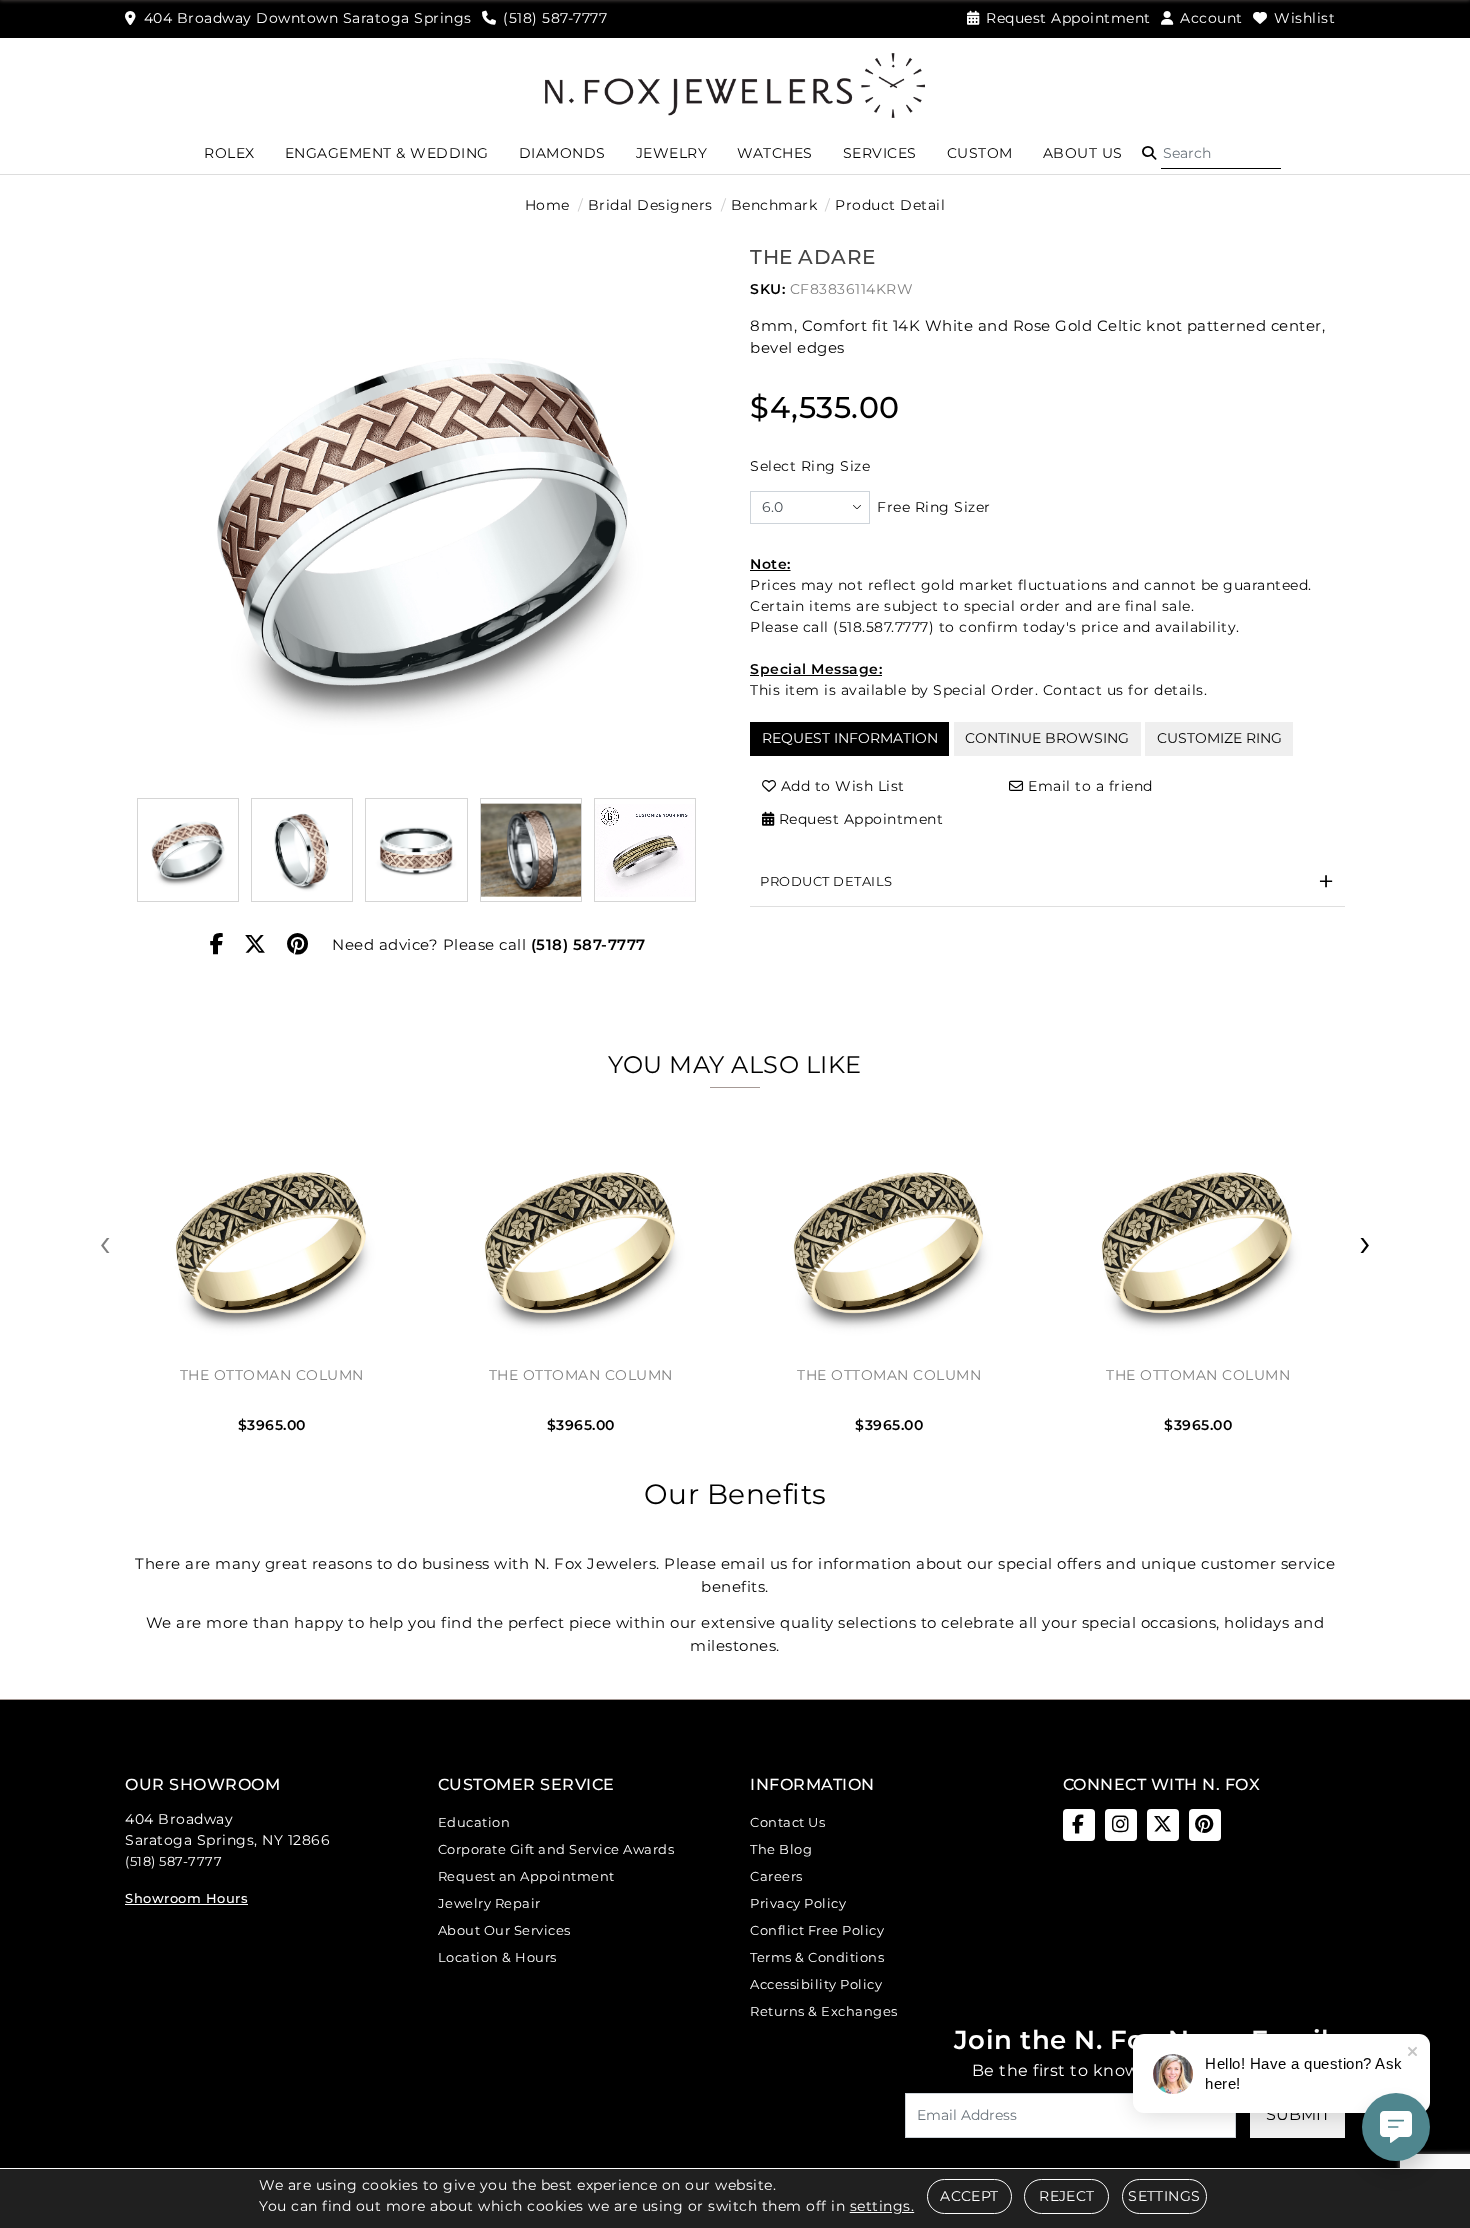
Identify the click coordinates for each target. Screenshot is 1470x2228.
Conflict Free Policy (817, 1930)
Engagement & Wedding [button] (387, 153)
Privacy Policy (798, 1903)
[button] (1149, 153)
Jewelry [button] (672, 153)
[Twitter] (255, 945)
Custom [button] (980, 153)
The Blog (781, 1849)
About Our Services (504, 1930)
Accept (969, 2196)
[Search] (1221, 153)
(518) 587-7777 (588, 944)
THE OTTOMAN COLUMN (272, 1375)
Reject (1066, 2196)
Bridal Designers (650, 205)
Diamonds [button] (562, 153)
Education (474, 1822)
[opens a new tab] (1079, 1825)
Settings (1164, 2196)
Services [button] (880, 153)
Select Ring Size (810, 466)
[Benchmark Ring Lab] (645, 850)
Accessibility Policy (816, 1984)
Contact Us (787, 1822)
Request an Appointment (526, 1876)
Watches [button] (775, 153)
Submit (1298, 2114)
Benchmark (774, 205)
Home (547, 205)
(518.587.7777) (883, 627)
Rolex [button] (229, 153)
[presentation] (105, 1244)
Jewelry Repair (489, 1903)
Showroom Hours (186, 1898)
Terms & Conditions (817, 1957)
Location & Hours (497, 1957)
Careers (776, 1876)
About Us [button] (1083, 153)
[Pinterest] (298, 945)
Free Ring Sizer (934, 507)
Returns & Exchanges (824, 2011)
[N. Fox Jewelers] (735, 84)
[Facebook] (217, 945)
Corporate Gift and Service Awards (556, 1849)
